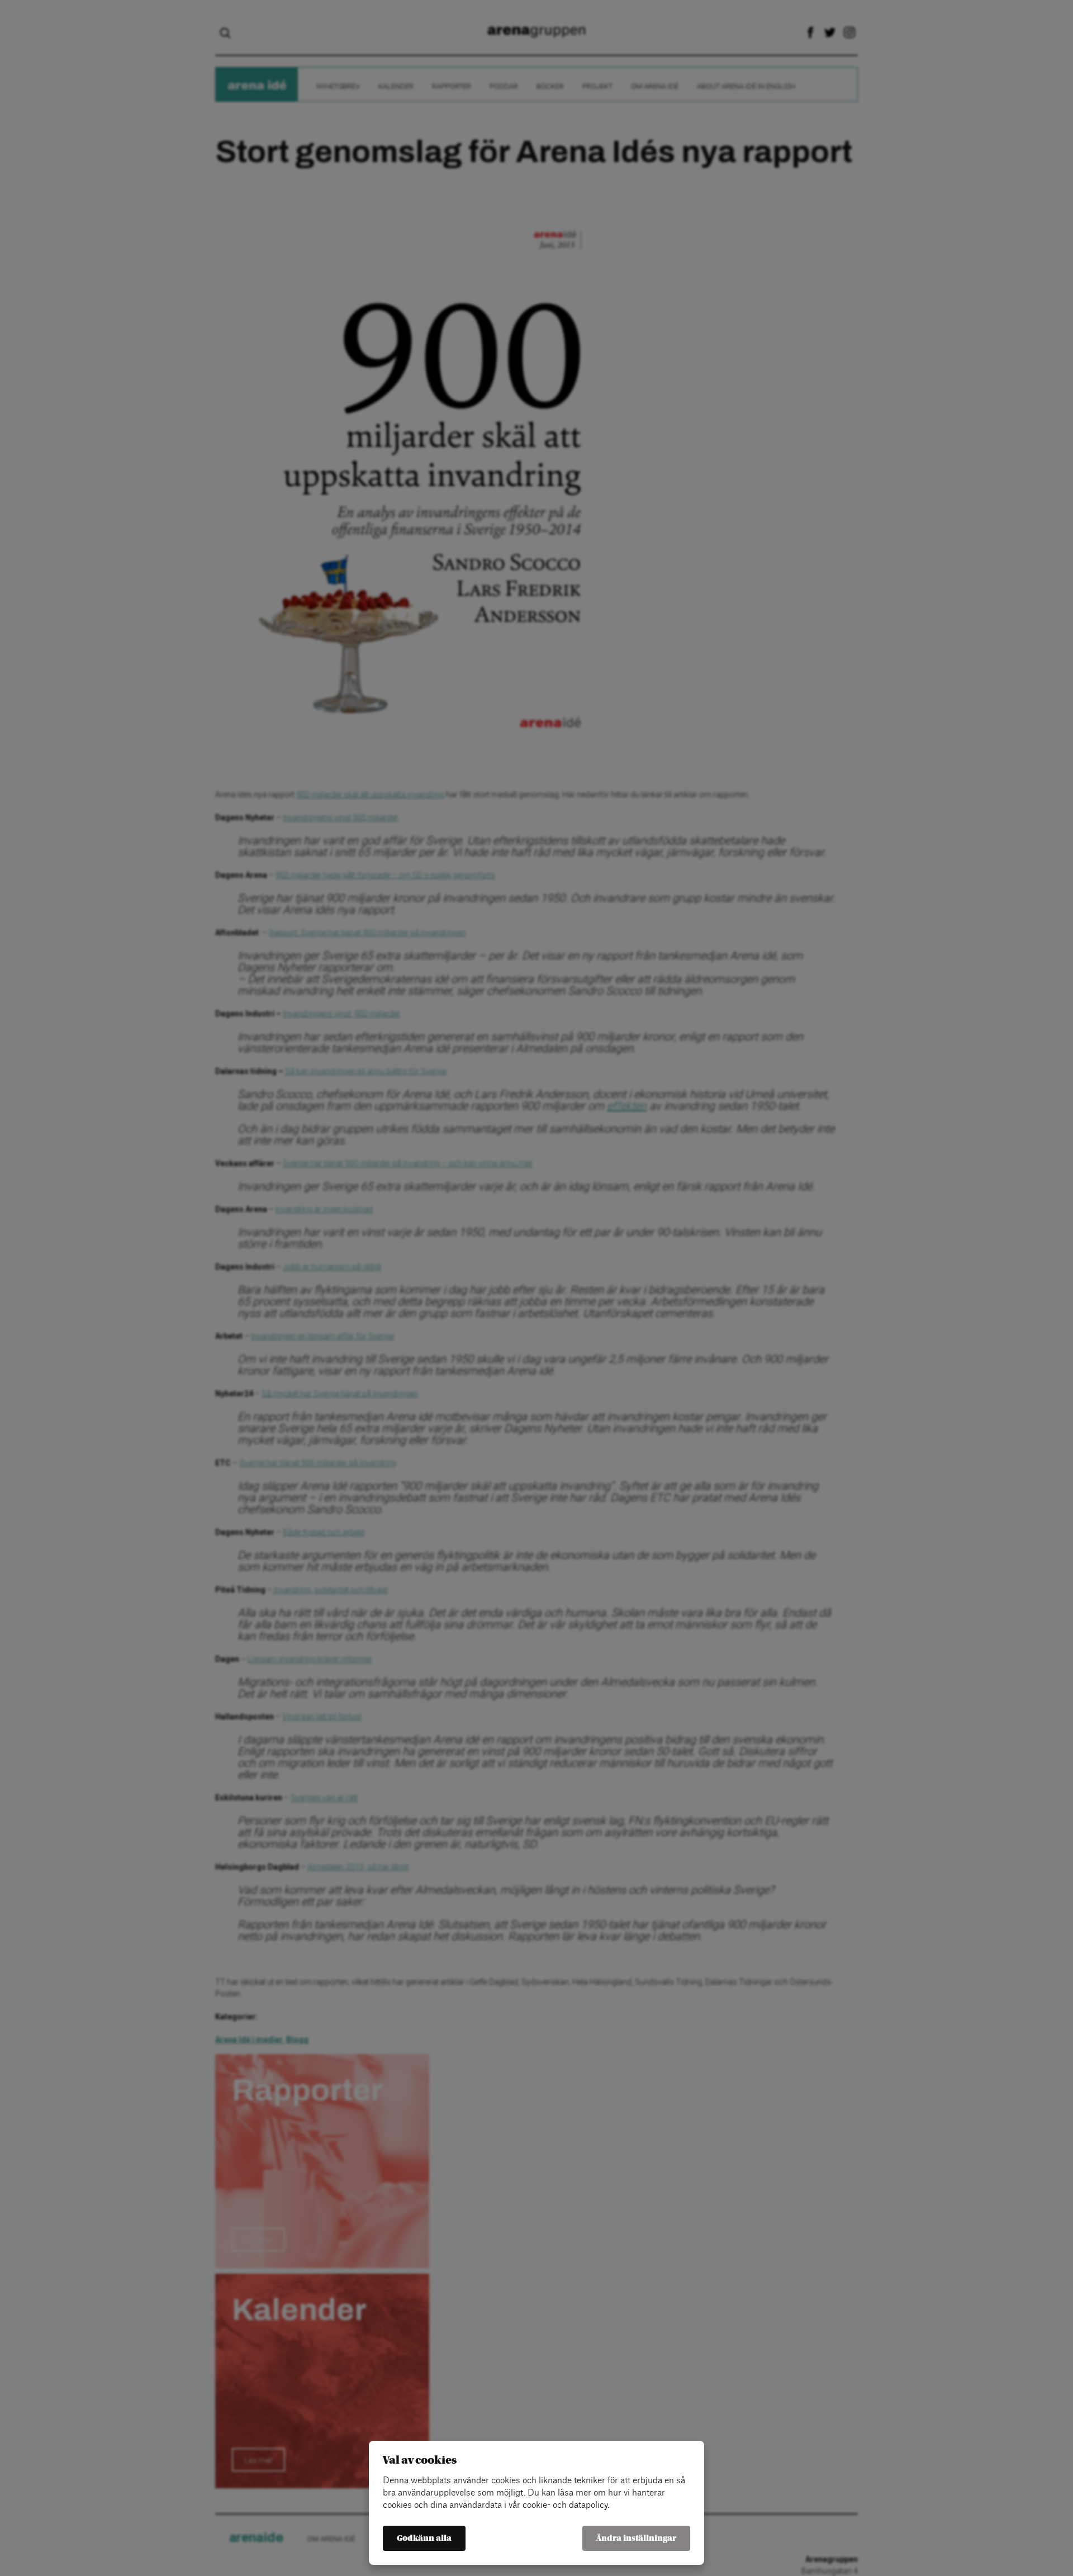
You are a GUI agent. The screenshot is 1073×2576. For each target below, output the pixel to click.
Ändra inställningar (636, 2538)
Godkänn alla (424, 2538)
